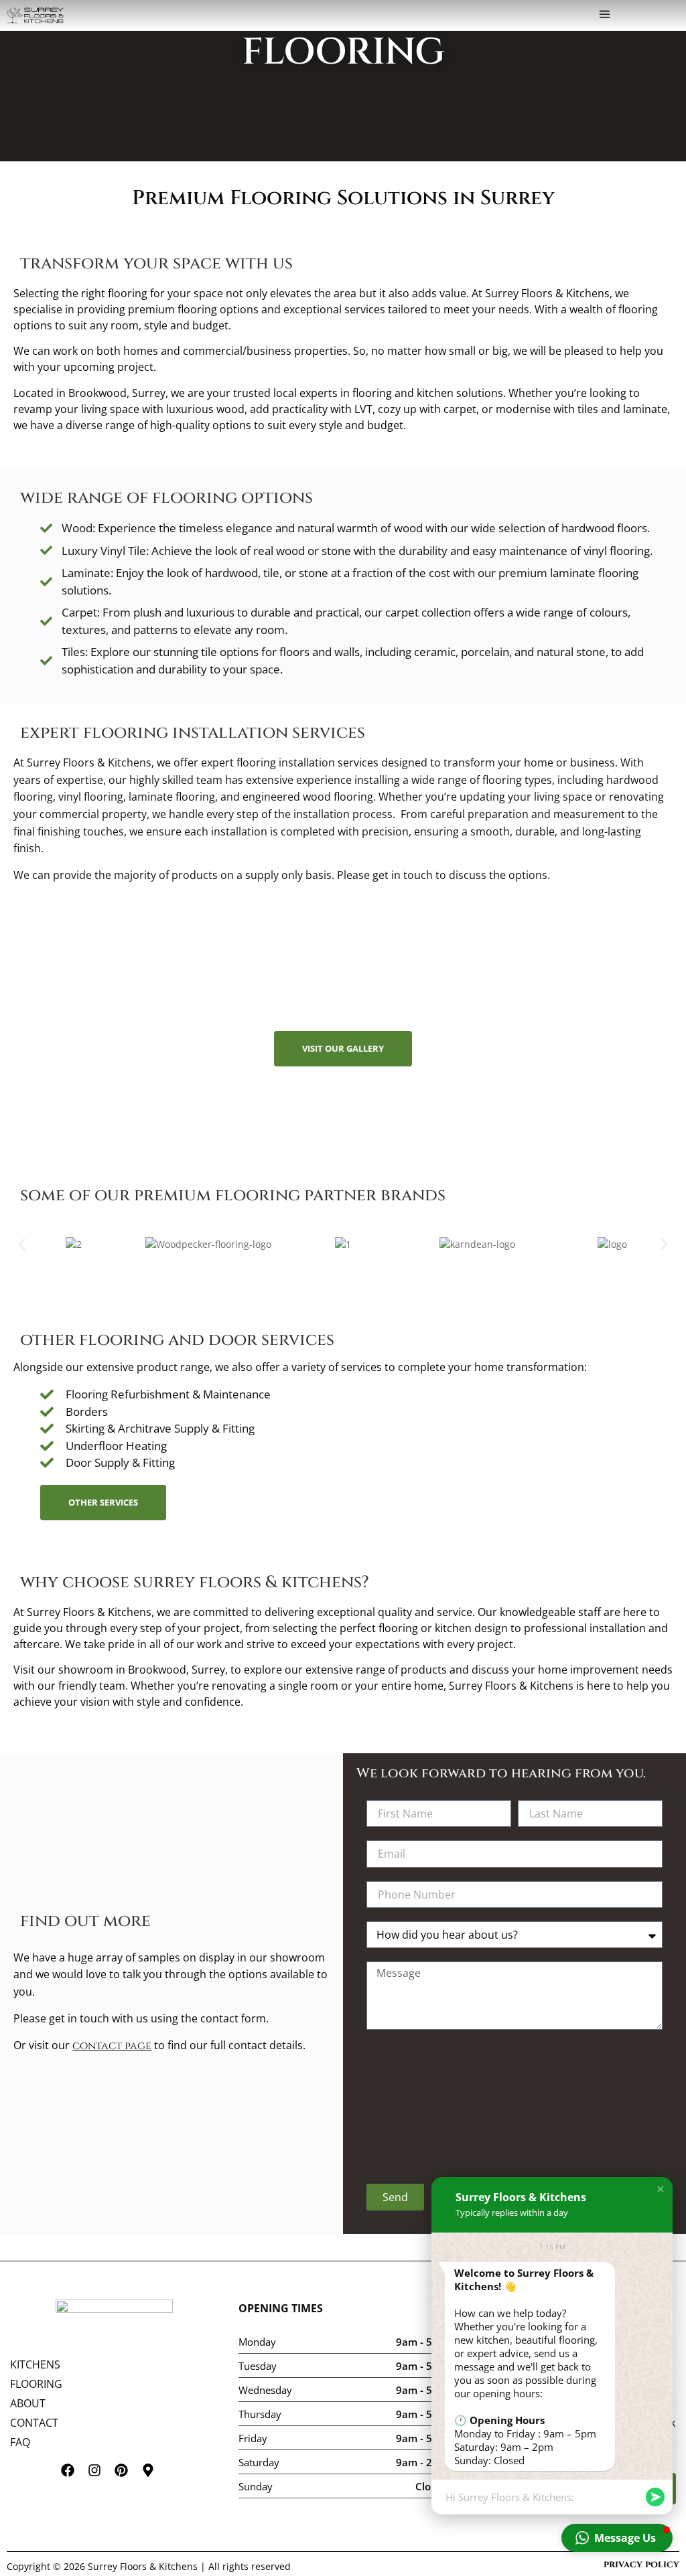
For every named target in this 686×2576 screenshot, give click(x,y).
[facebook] (74, 2477)
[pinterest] (128, 2477)
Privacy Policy (641, 2564)
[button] (605, 15)
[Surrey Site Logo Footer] (114, 2318)
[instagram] (101, 2477)
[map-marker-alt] (155, 2477)
